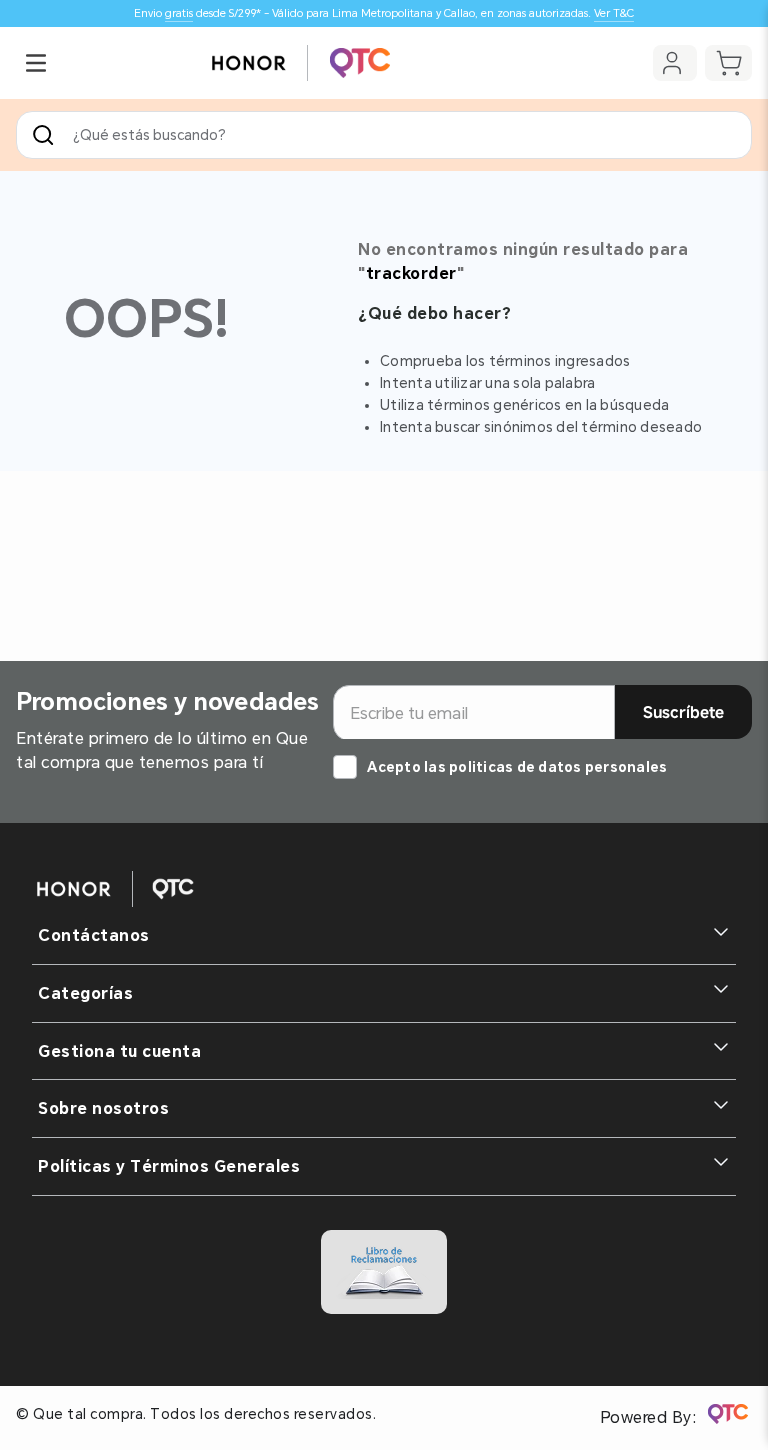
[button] (36, 63)
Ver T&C (614, 13)
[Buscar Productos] (47, 135)
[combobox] (384, 135)
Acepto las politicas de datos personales (517, 767)
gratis (179, 13)
